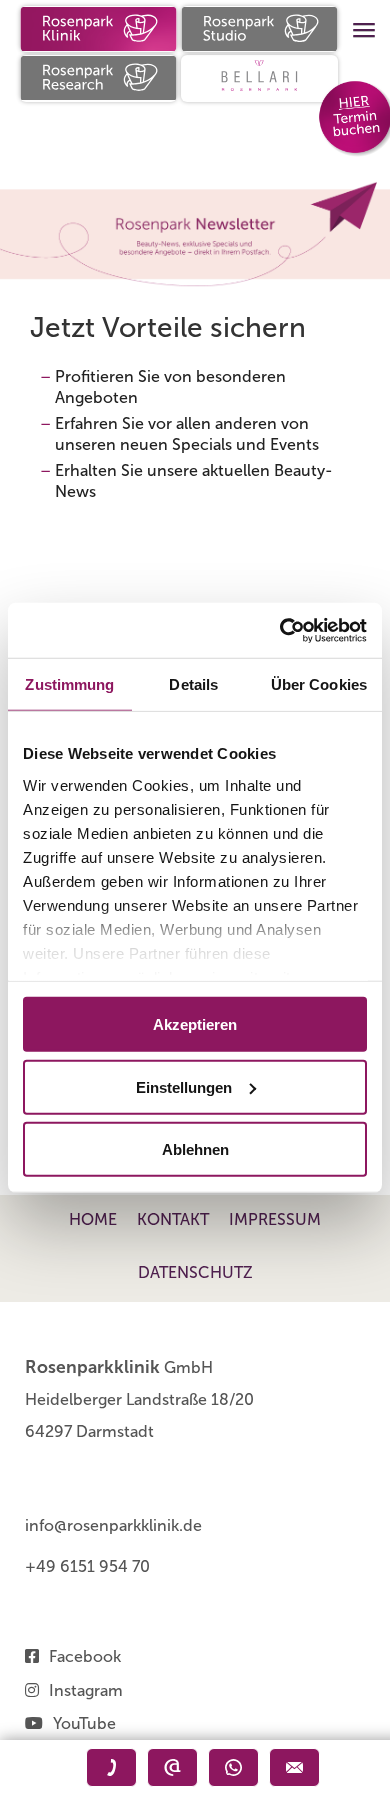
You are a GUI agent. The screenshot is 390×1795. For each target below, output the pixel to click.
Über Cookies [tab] (319, 684)
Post (294, 1767)
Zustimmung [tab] (69, 684)
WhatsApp (233, 1767)
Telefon (111, 1767)
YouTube (84, 1723)
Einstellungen (184, 1086)
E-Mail (172, 1767)
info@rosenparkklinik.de (113, 1525)
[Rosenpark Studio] (259, 29)
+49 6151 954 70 (87, 1566)
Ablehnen (195, 1149)
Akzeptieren (195, 1024)
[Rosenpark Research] (98, 78)
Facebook (85, 1656)
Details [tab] (193, 684)
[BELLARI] (259, 78)
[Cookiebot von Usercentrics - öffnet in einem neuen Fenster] (280, 630)
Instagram (86, 1690)
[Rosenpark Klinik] (98, 29)
